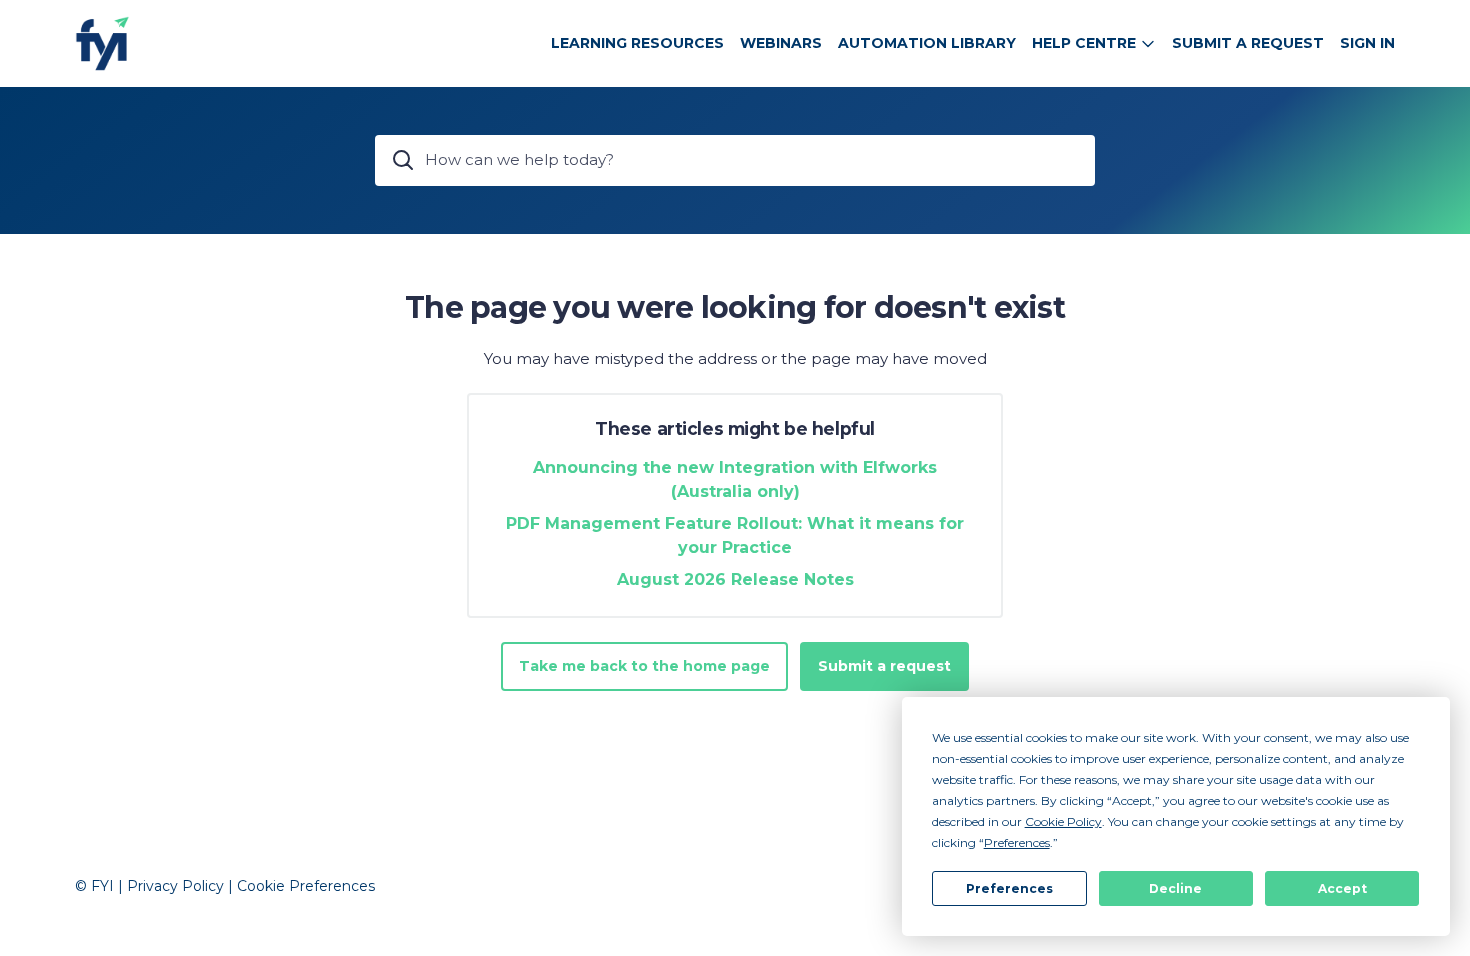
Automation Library (927, 43)
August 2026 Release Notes (735, 579)
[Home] (102, 43)
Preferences (1009, 888)
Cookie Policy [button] (1063, 821)
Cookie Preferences (306, 886)
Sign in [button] (1367, 43)
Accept (1342, 888)
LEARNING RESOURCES (637, 43)
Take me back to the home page (644, 666)
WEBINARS (781, 43)
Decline (1175, 888)
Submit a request (1248, 43)
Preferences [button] (1017, 842)
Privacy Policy (175, 886)
